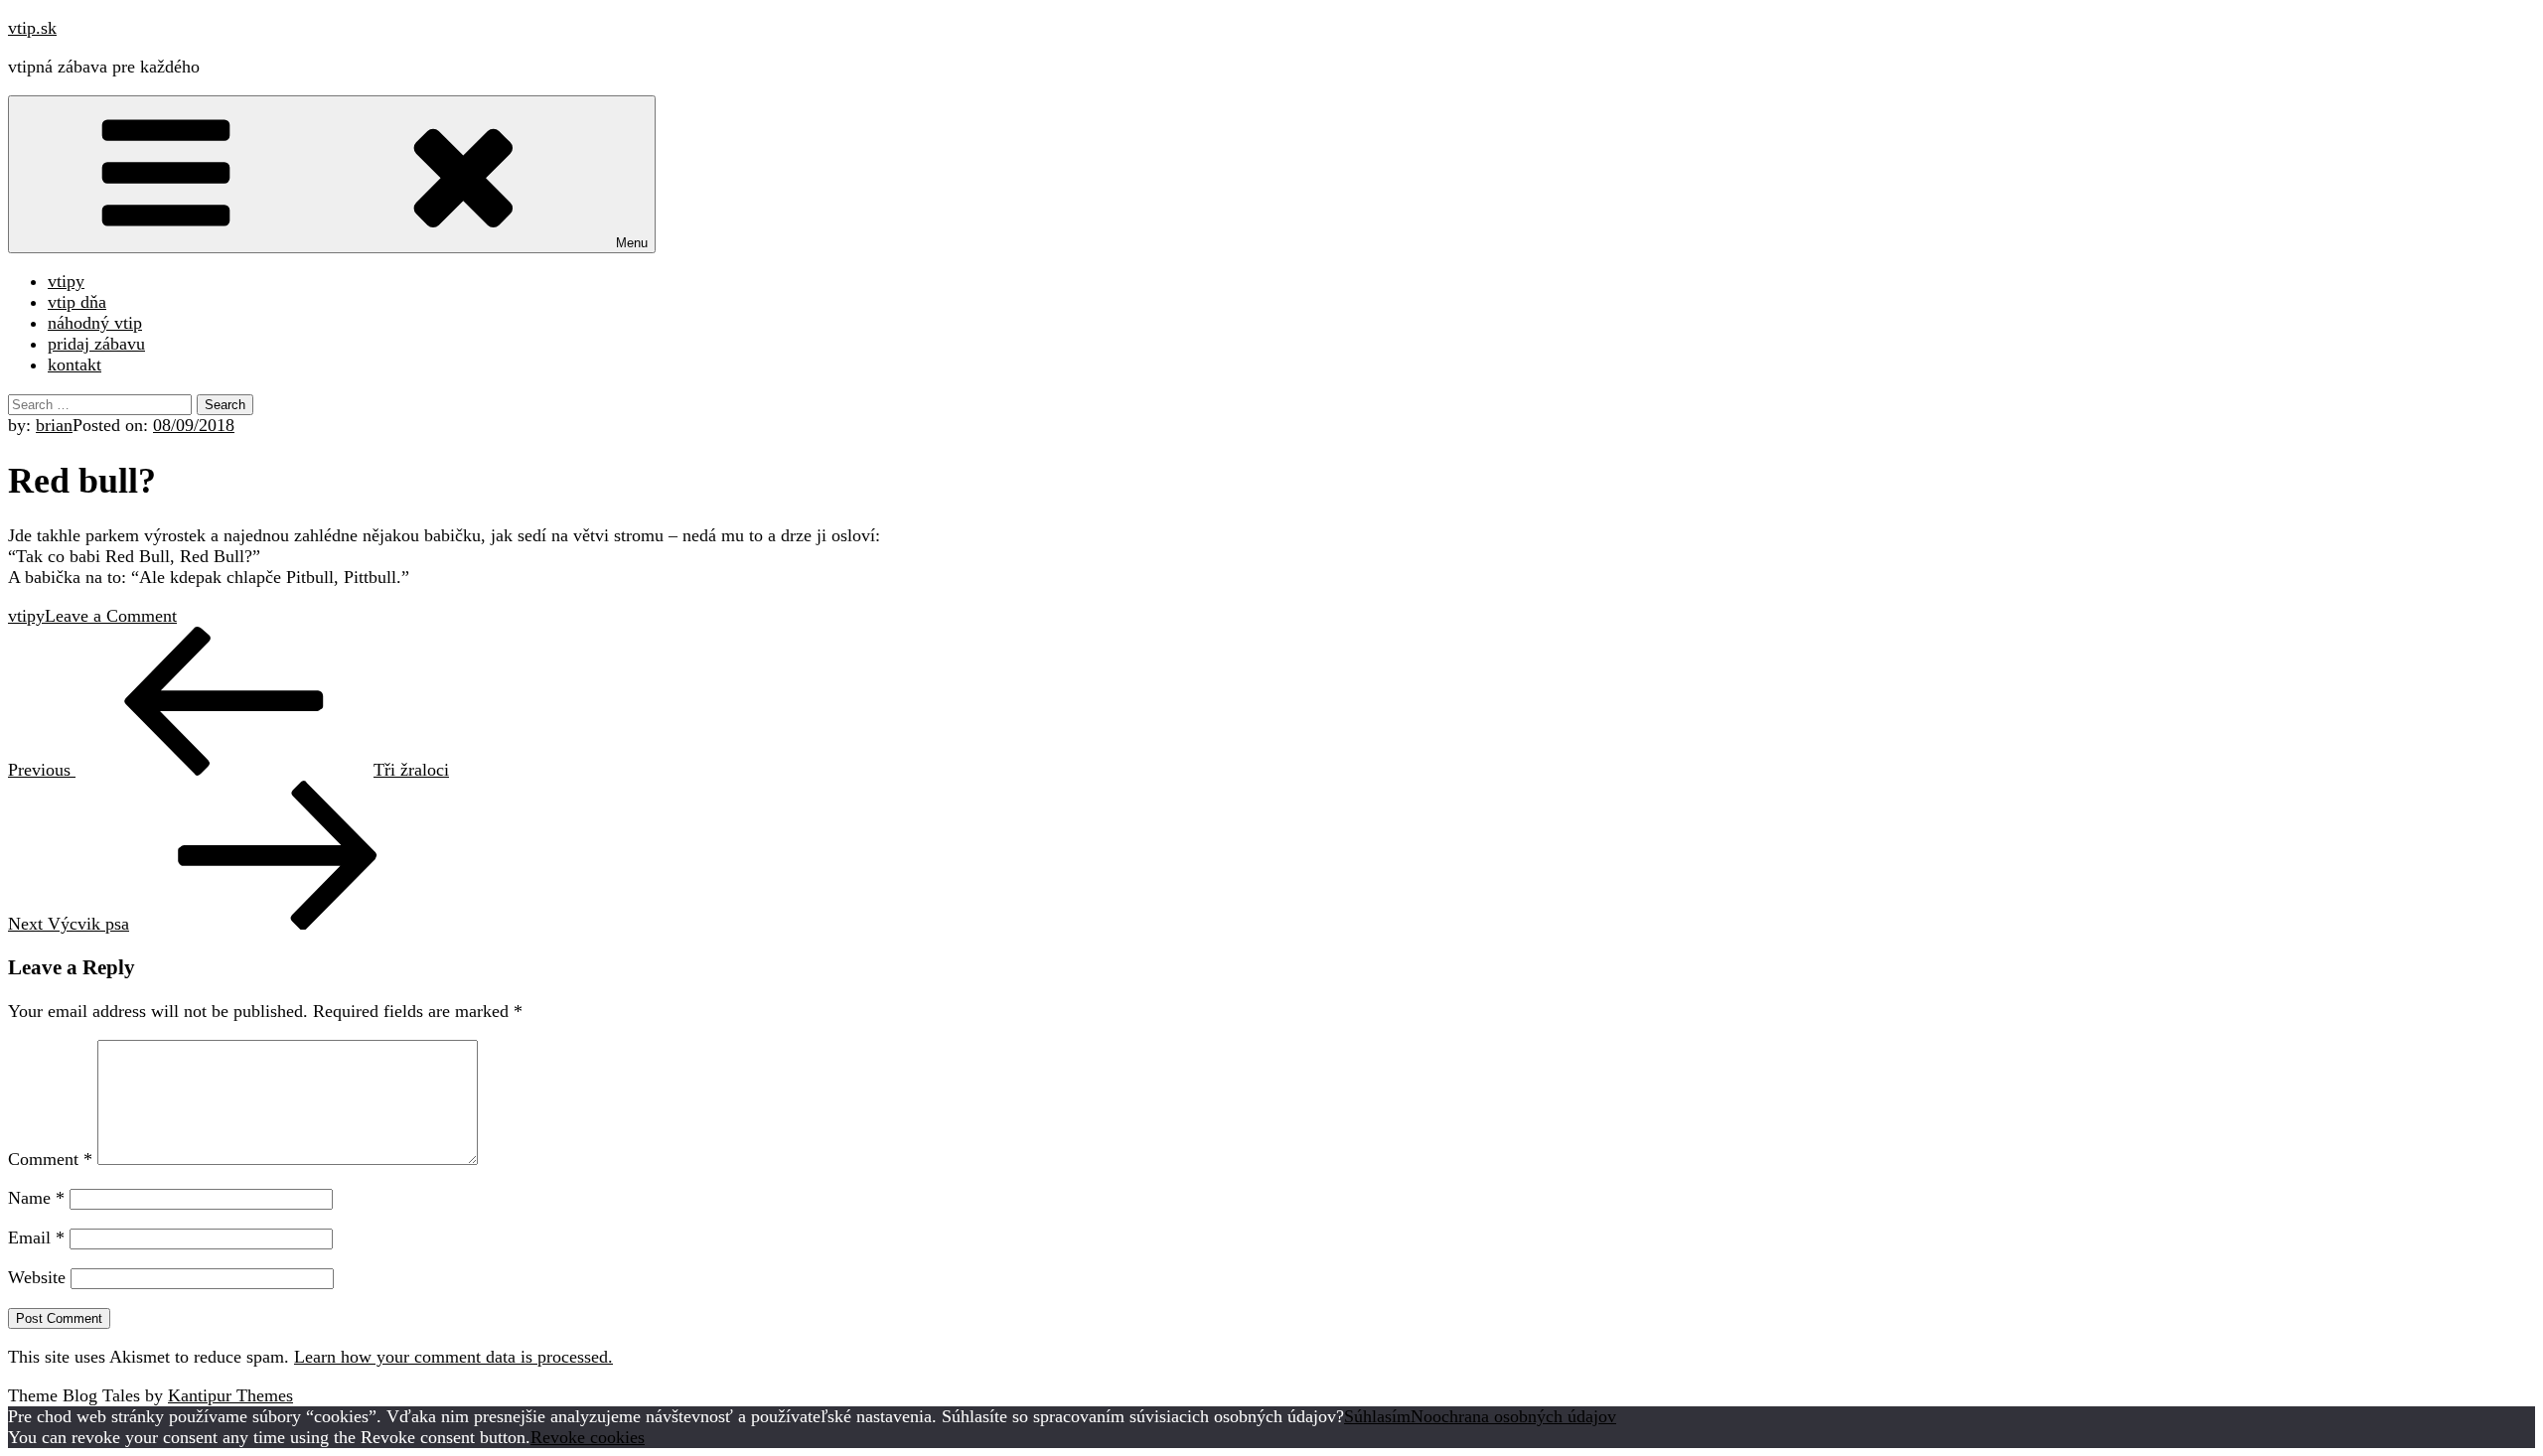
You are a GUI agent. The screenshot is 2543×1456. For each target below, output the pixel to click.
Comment (50, 1159)
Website (37, 1277)
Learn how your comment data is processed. (453, 1357)
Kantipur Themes (230, 1395)
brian (54, 425)
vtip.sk (32, 28)
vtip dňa (77, 302)
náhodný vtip (95, 323)
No (1421, 1416)
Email (36, 1238)
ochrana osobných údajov (1524, 1416)
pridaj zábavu (96, 344)
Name (36, 1198)
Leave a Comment (111, 616)
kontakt (75, 364)
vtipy (66, 281)
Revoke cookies (588, 1437)
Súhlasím (1377, 1416)
